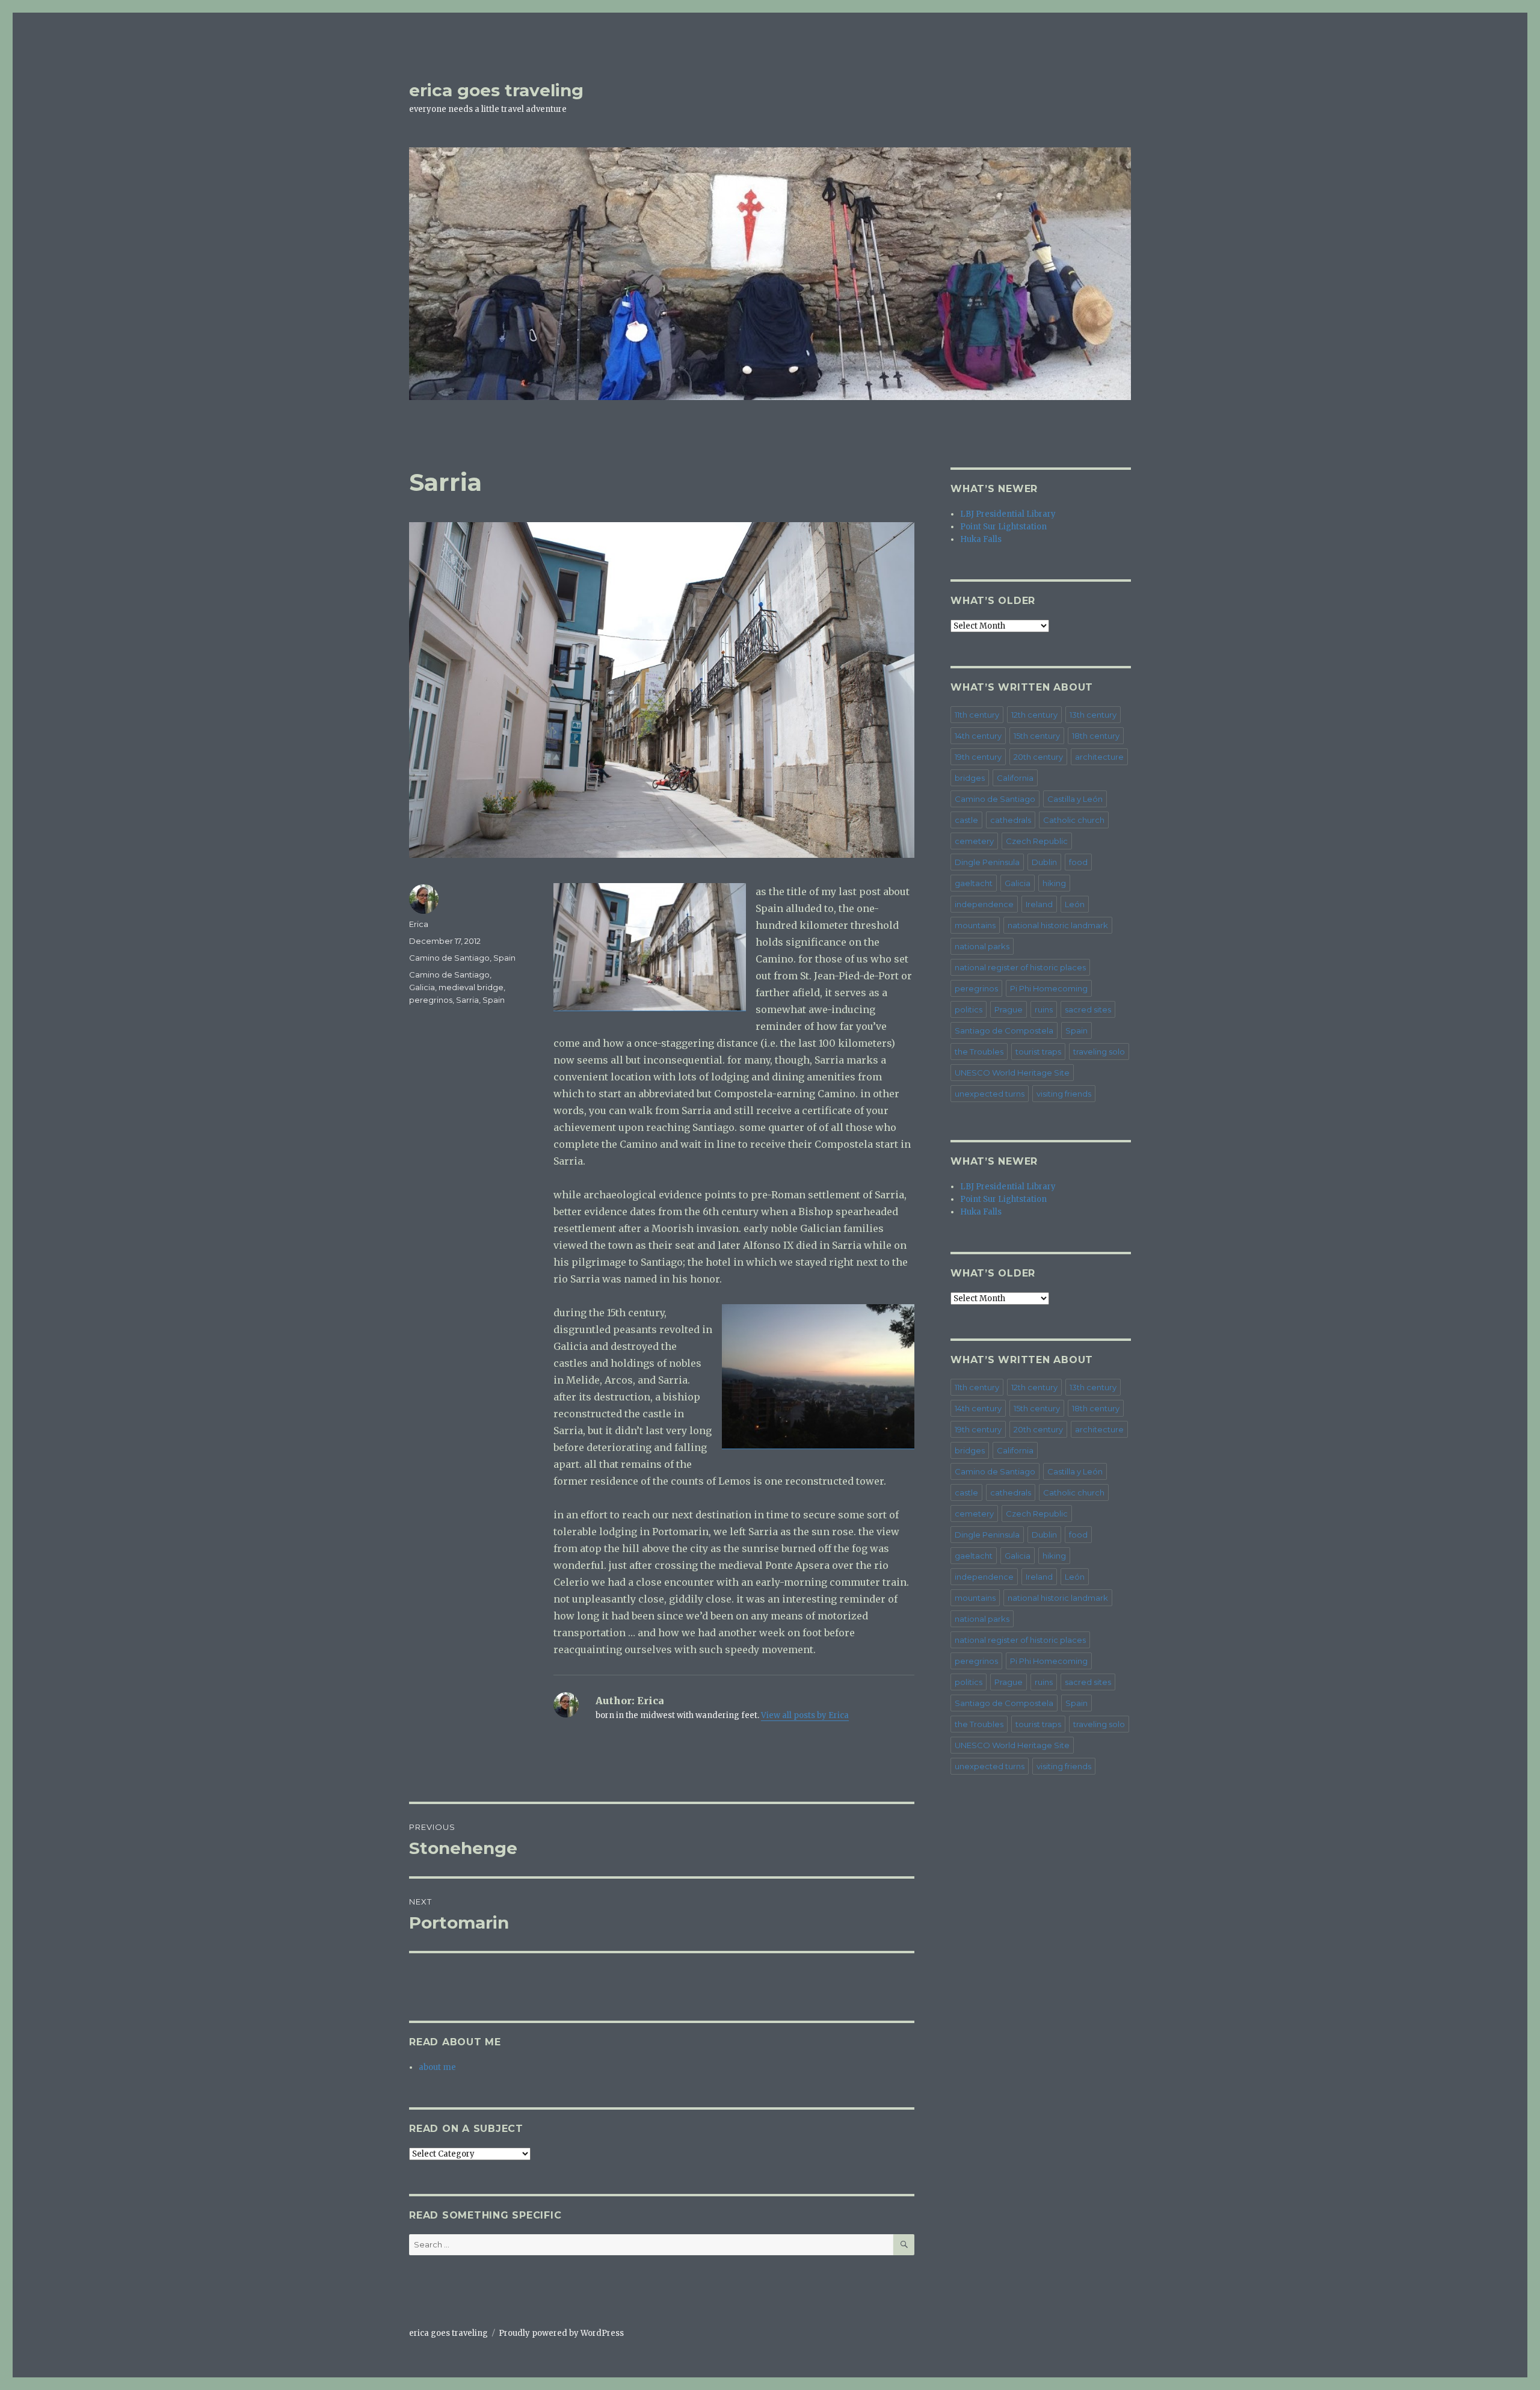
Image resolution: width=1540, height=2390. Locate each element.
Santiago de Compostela (1004, 1030)
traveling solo (1099, 1052)
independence (984, 904)
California (1015, 778)
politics (969, 1009)
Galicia (422, 987)
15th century (1037, 736)
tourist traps (1038, 1052)
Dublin (1044, 862)
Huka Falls (981, 539)
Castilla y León (1075, 799)
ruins (1044, 1009)
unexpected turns (990, 1094)
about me (437, 2067)
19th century (978, 757)
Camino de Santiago (449, 958)
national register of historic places (1020, 967)
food (1078, 862)
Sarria (467, 1000)
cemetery (974, 841)
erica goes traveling (496, 90)
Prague (1009, 1009)
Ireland (1039, 904)
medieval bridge (471, 987)
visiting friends (1064, 1094)
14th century (978, 736)
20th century (1038, 757)
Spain (504, 958)
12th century (1034, 715)
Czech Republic (1037, 841)
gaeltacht (974, 883)
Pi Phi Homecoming (1049, 988)
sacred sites (1088, 1009)
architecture (1099, 757)
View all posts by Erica (805, 1715)
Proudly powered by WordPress (561, 2333)
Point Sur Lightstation (1003, 527)
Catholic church (1074, 820)
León (1075, 904)
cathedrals (1011, 820)
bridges (970, 778)
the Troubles (979, 1052)
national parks (982, 946)
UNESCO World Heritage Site (1012, 1073)
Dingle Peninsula (987, 862)
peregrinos (431, 1000)
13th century (1093, 715)
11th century (977, 715)
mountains (975, 925)
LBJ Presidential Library (1008, 514)
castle (966, 820)
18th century (1096, 736)
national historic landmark (1058, 925)
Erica (419, 924)
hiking (1054, 883)
